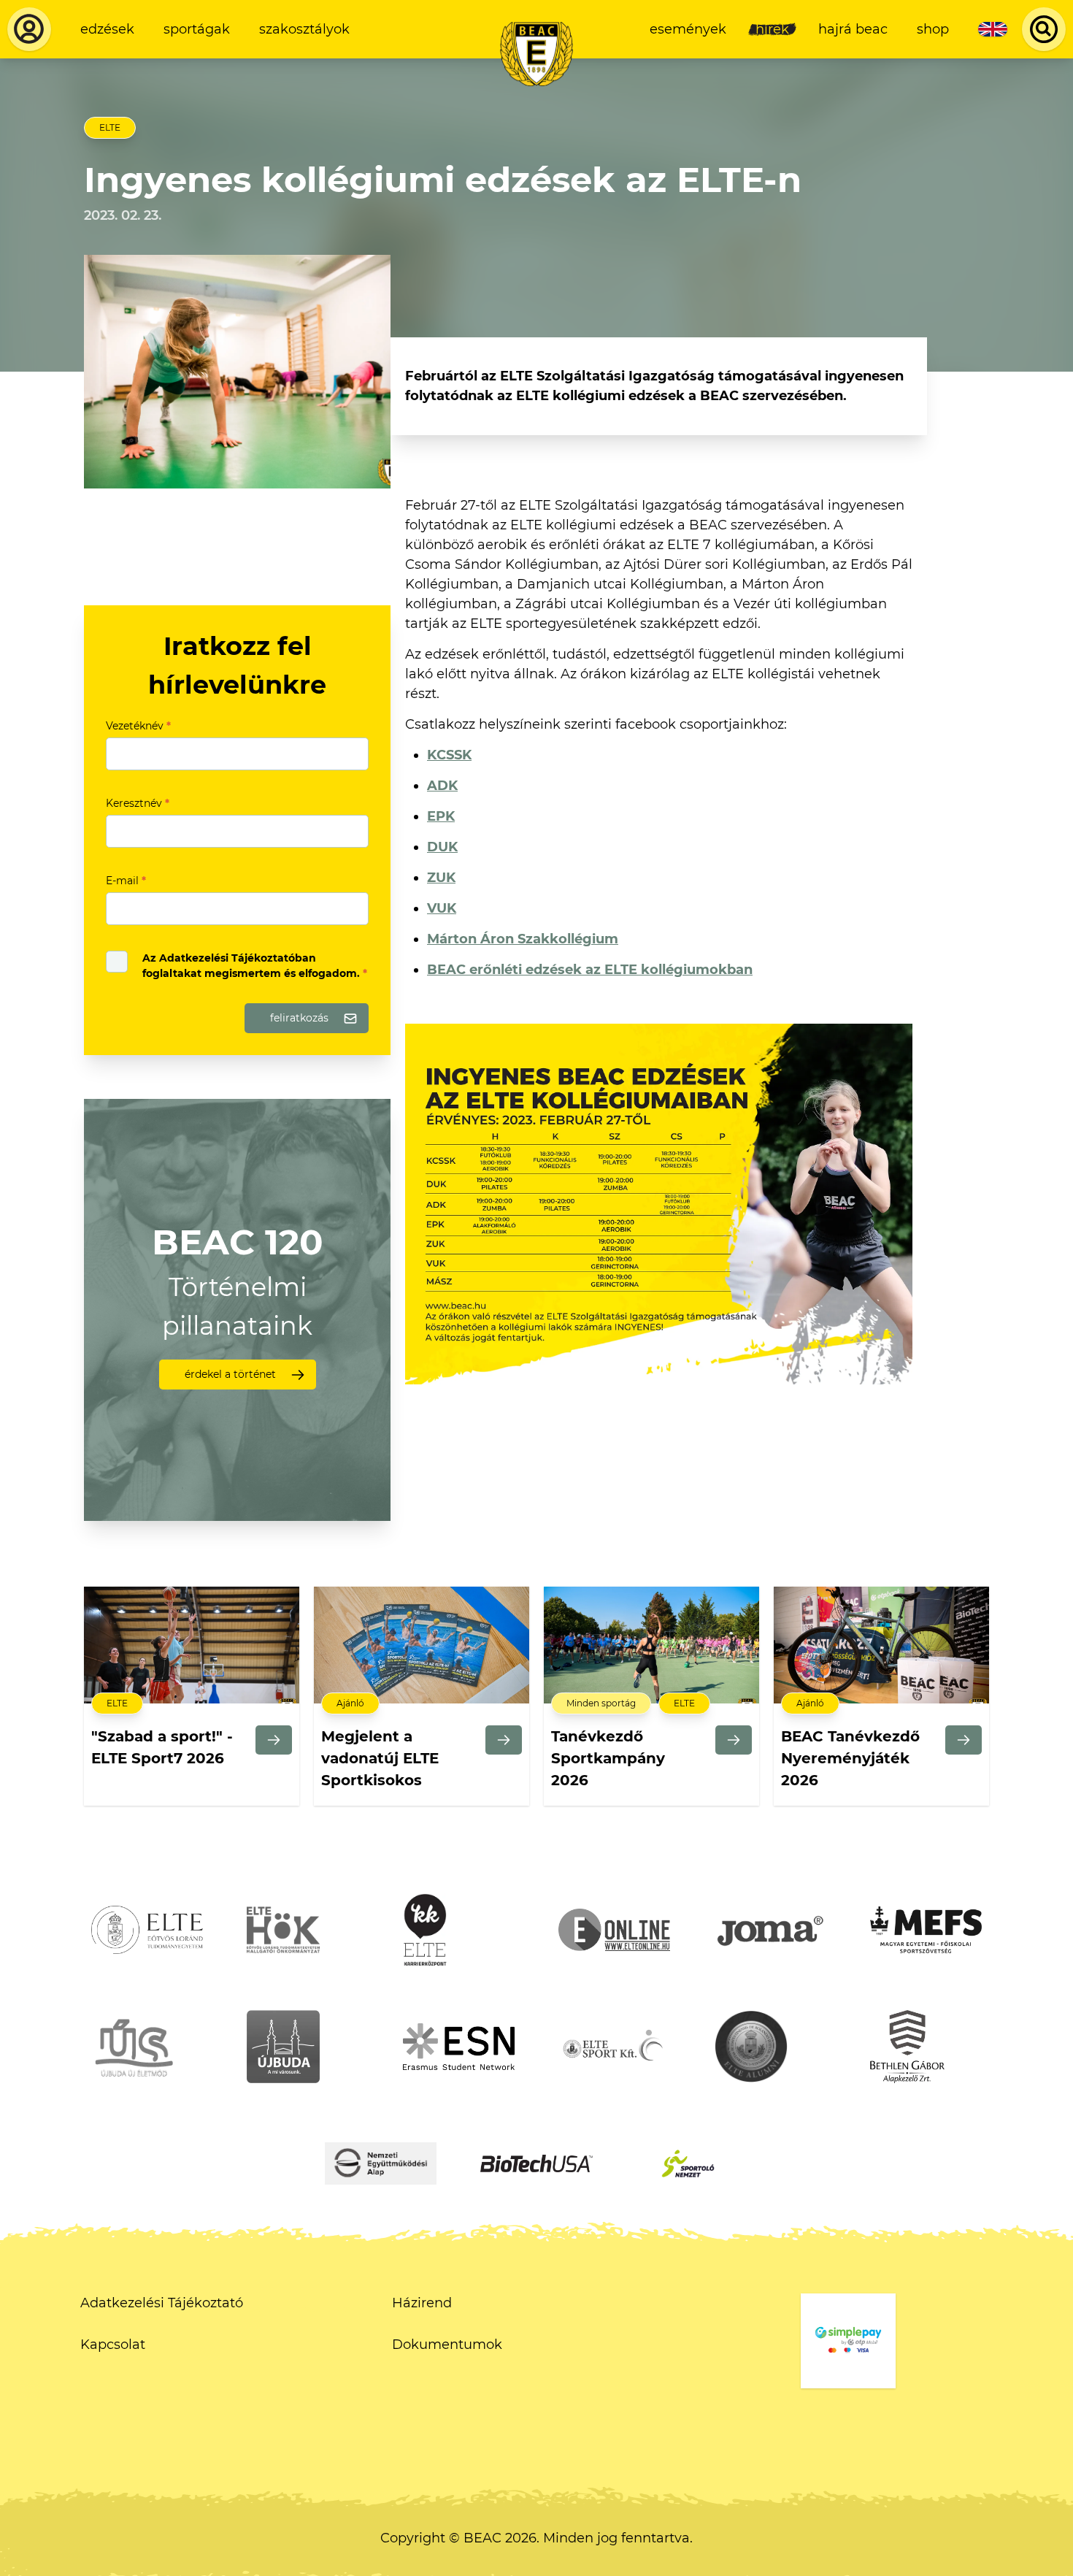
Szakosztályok (304, 29)
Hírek (772, 29)
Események (688, 29)
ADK (442, 786)
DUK (442, 847)
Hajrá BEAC (853, 29)
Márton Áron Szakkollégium (523, 939)
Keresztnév (138, 803)
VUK (442, 908)
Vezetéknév (138, 726)
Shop (933, 29)
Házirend (422, 2303)
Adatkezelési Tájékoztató (162, 2303)
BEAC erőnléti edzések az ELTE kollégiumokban (590, 970)
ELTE (110, 127)
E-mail (126, 881)
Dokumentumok (447, 2345)
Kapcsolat (113, 2345)
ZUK (441, 878)
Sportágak (197, 29)
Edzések (107, 29)
